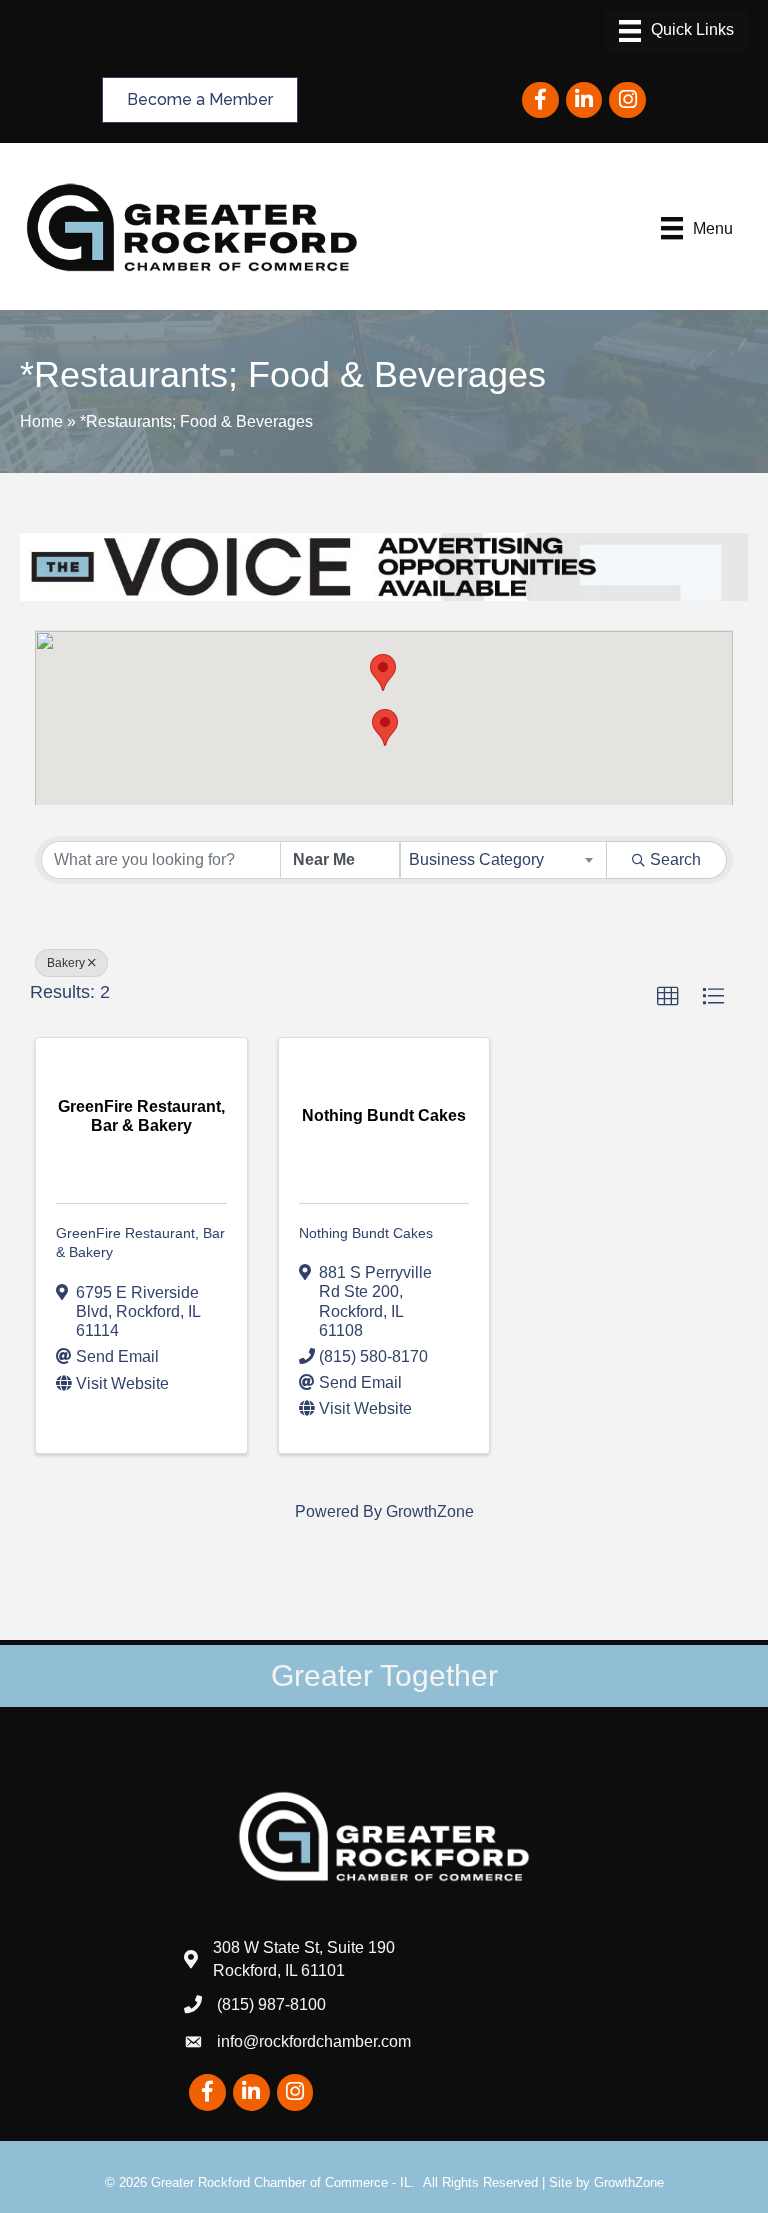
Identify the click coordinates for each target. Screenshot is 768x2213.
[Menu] (676, 31)
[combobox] (503, 860)
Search (675, 859)
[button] (385, 727)
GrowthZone (430, 1511)
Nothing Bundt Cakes (366, 1233)
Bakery (66, 963)
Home (41, 421)
